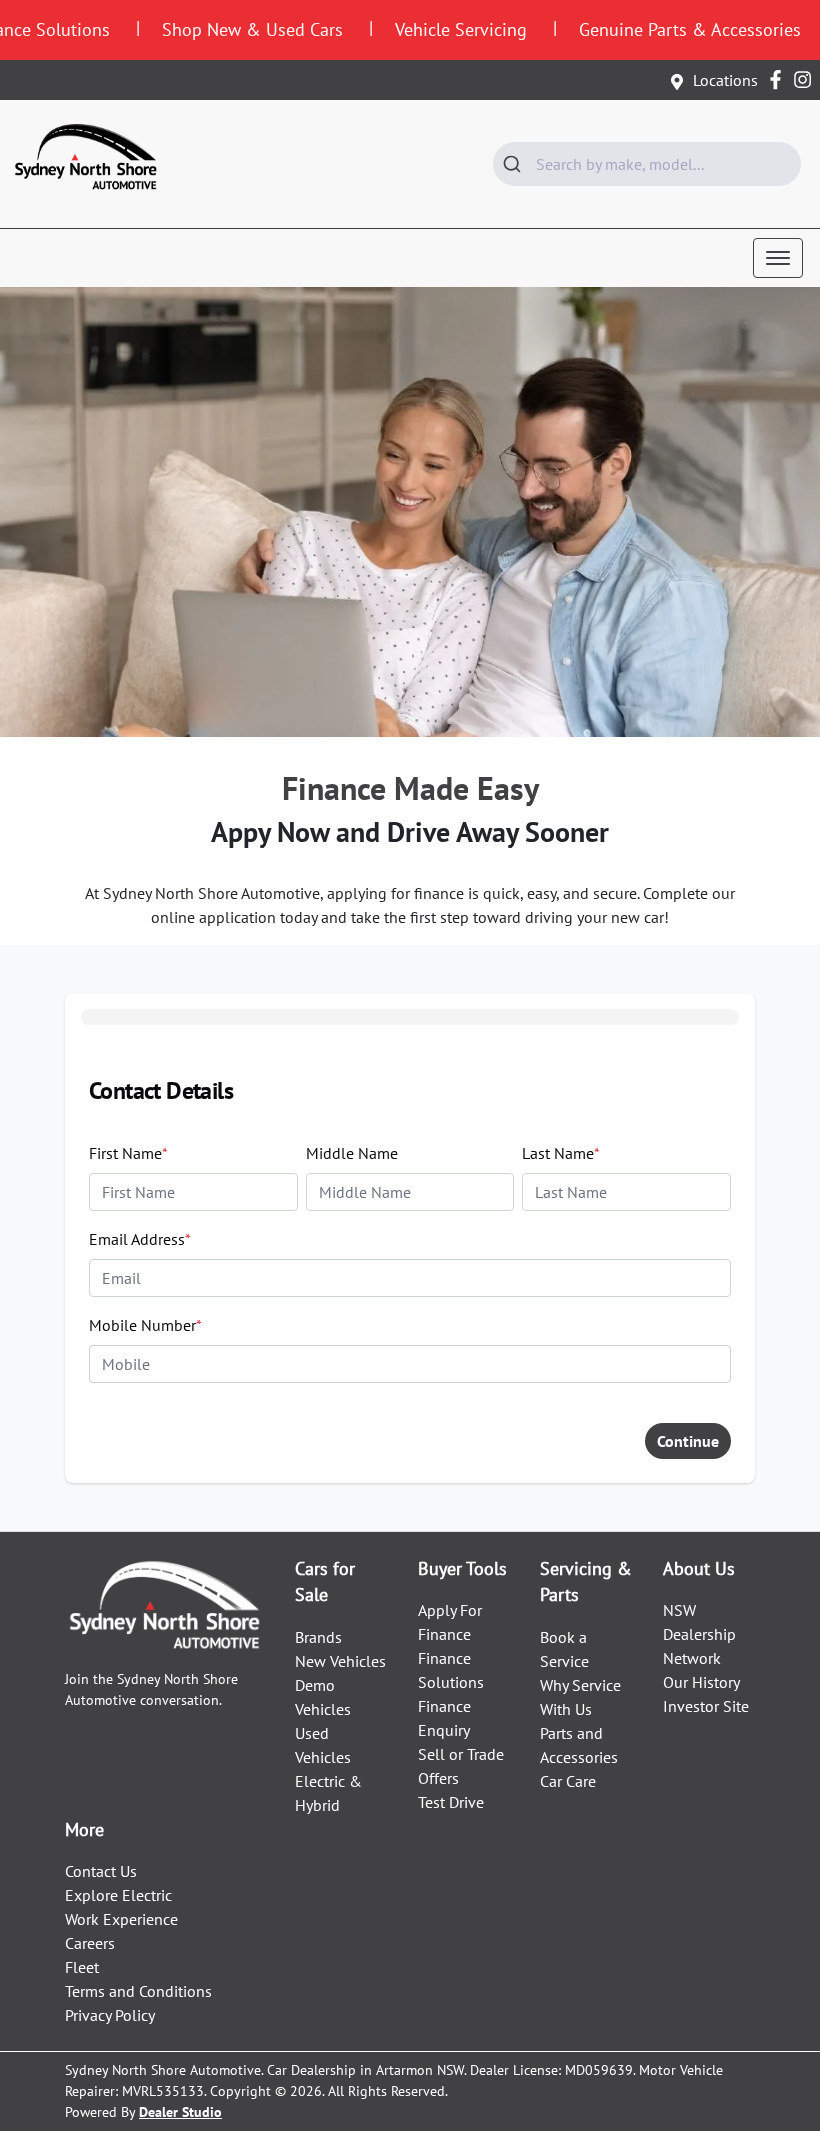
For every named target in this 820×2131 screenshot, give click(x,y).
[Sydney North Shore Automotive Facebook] (779, 79)
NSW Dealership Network (699, 1634)
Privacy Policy (110, 2015)
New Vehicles (340, 1661)
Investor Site (706, 1706)
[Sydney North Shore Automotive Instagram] (806, 79)
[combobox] (647, 164)
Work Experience (121, 1919)
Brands (318, 1637)
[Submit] (514, 164)
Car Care (568, 1781)
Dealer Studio (180, 2112)
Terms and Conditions (138, 1991)
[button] (778, 258)
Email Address (140, 1239)
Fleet (82, 1967)
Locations (725, 80)
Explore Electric (118, 1895)
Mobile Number (145, 1325)
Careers (90, 1943)
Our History (701, 1682)
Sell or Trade (461, 1754)
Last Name (561, 1153)
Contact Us (101, 1871)
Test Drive (451, 1802)
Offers (438, 1778)
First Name (128, 1153)
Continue (688, 1441)
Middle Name (352, 1153)
